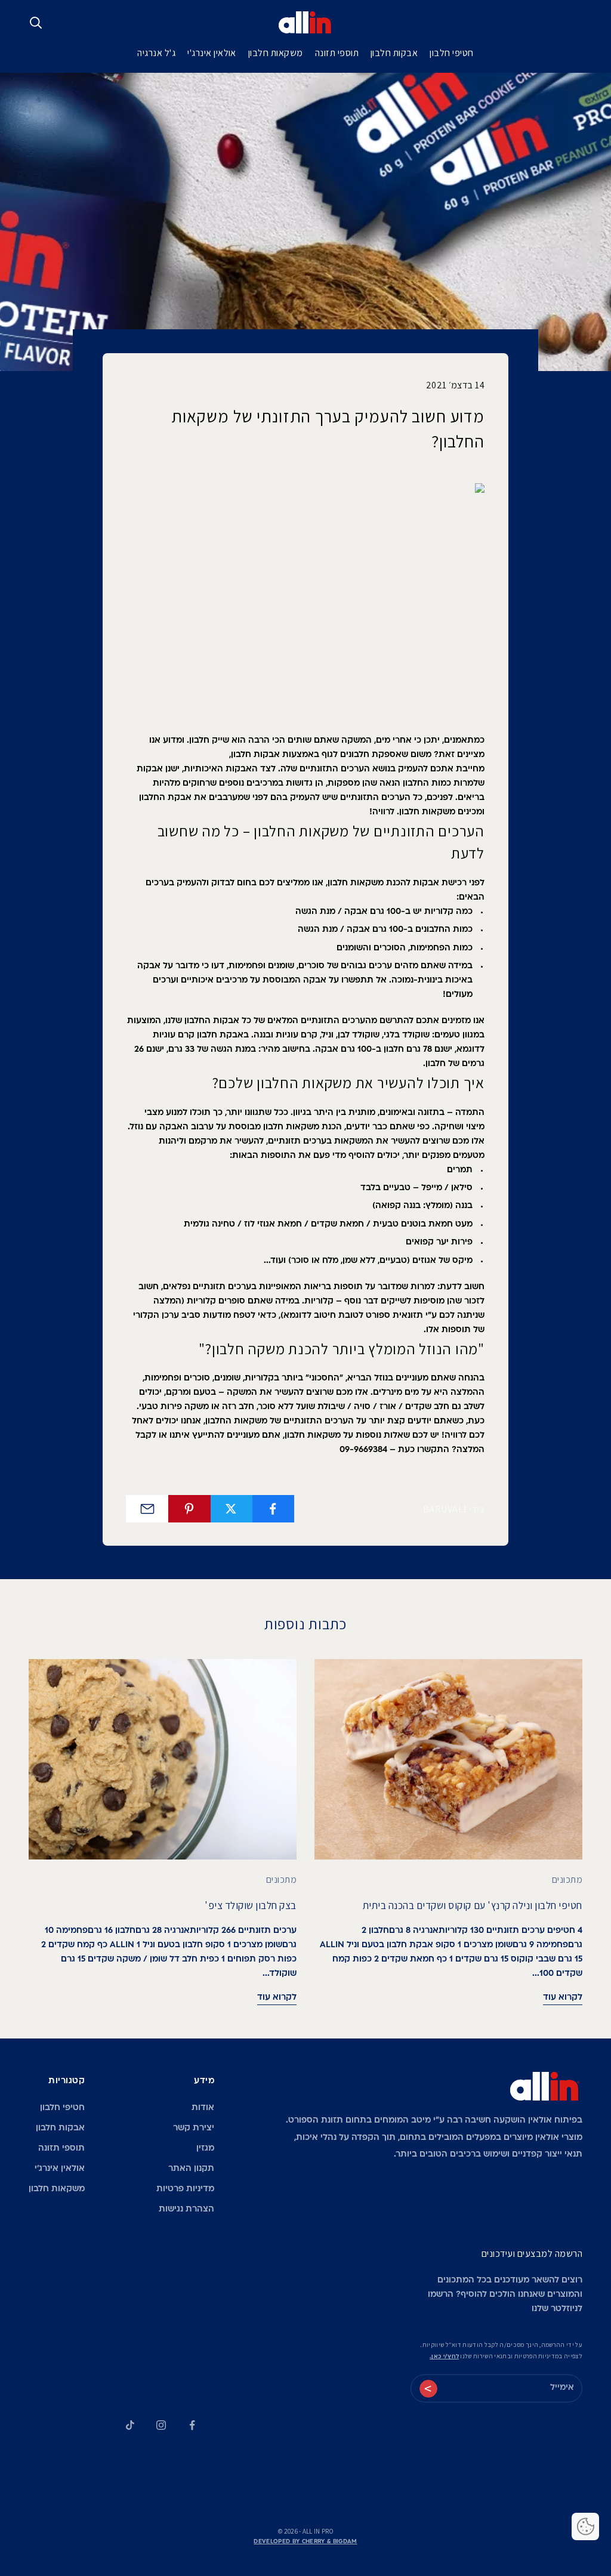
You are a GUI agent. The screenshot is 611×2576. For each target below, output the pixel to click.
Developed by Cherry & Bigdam (305, 2542)
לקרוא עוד (563, 1998)
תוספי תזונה (337, 53)
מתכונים (567, 1880)
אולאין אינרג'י (212, 53)
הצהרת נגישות (186, 2209)
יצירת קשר (194, 2128)
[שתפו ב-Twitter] (231, 1509)
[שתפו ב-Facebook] (273, 1509)
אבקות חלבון (394, 53)
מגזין (205, 2149)
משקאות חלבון (276, 53)
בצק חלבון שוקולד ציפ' (251, 1905)
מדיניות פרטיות (185, 2189)
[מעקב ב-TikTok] (130, 2425)
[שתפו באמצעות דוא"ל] (147, 1509)
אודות (203, 2108)
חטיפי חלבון (451, 53)
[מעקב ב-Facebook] (192, 2425)
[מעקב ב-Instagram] (161, 2425)
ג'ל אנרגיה (156, 53)
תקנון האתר (191, 2169)
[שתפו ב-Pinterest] (189, 1509)
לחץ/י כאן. (444, 2357)
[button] (585, 2526)
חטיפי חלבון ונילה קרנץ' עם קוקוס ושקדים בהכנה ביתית (473, 1905)
